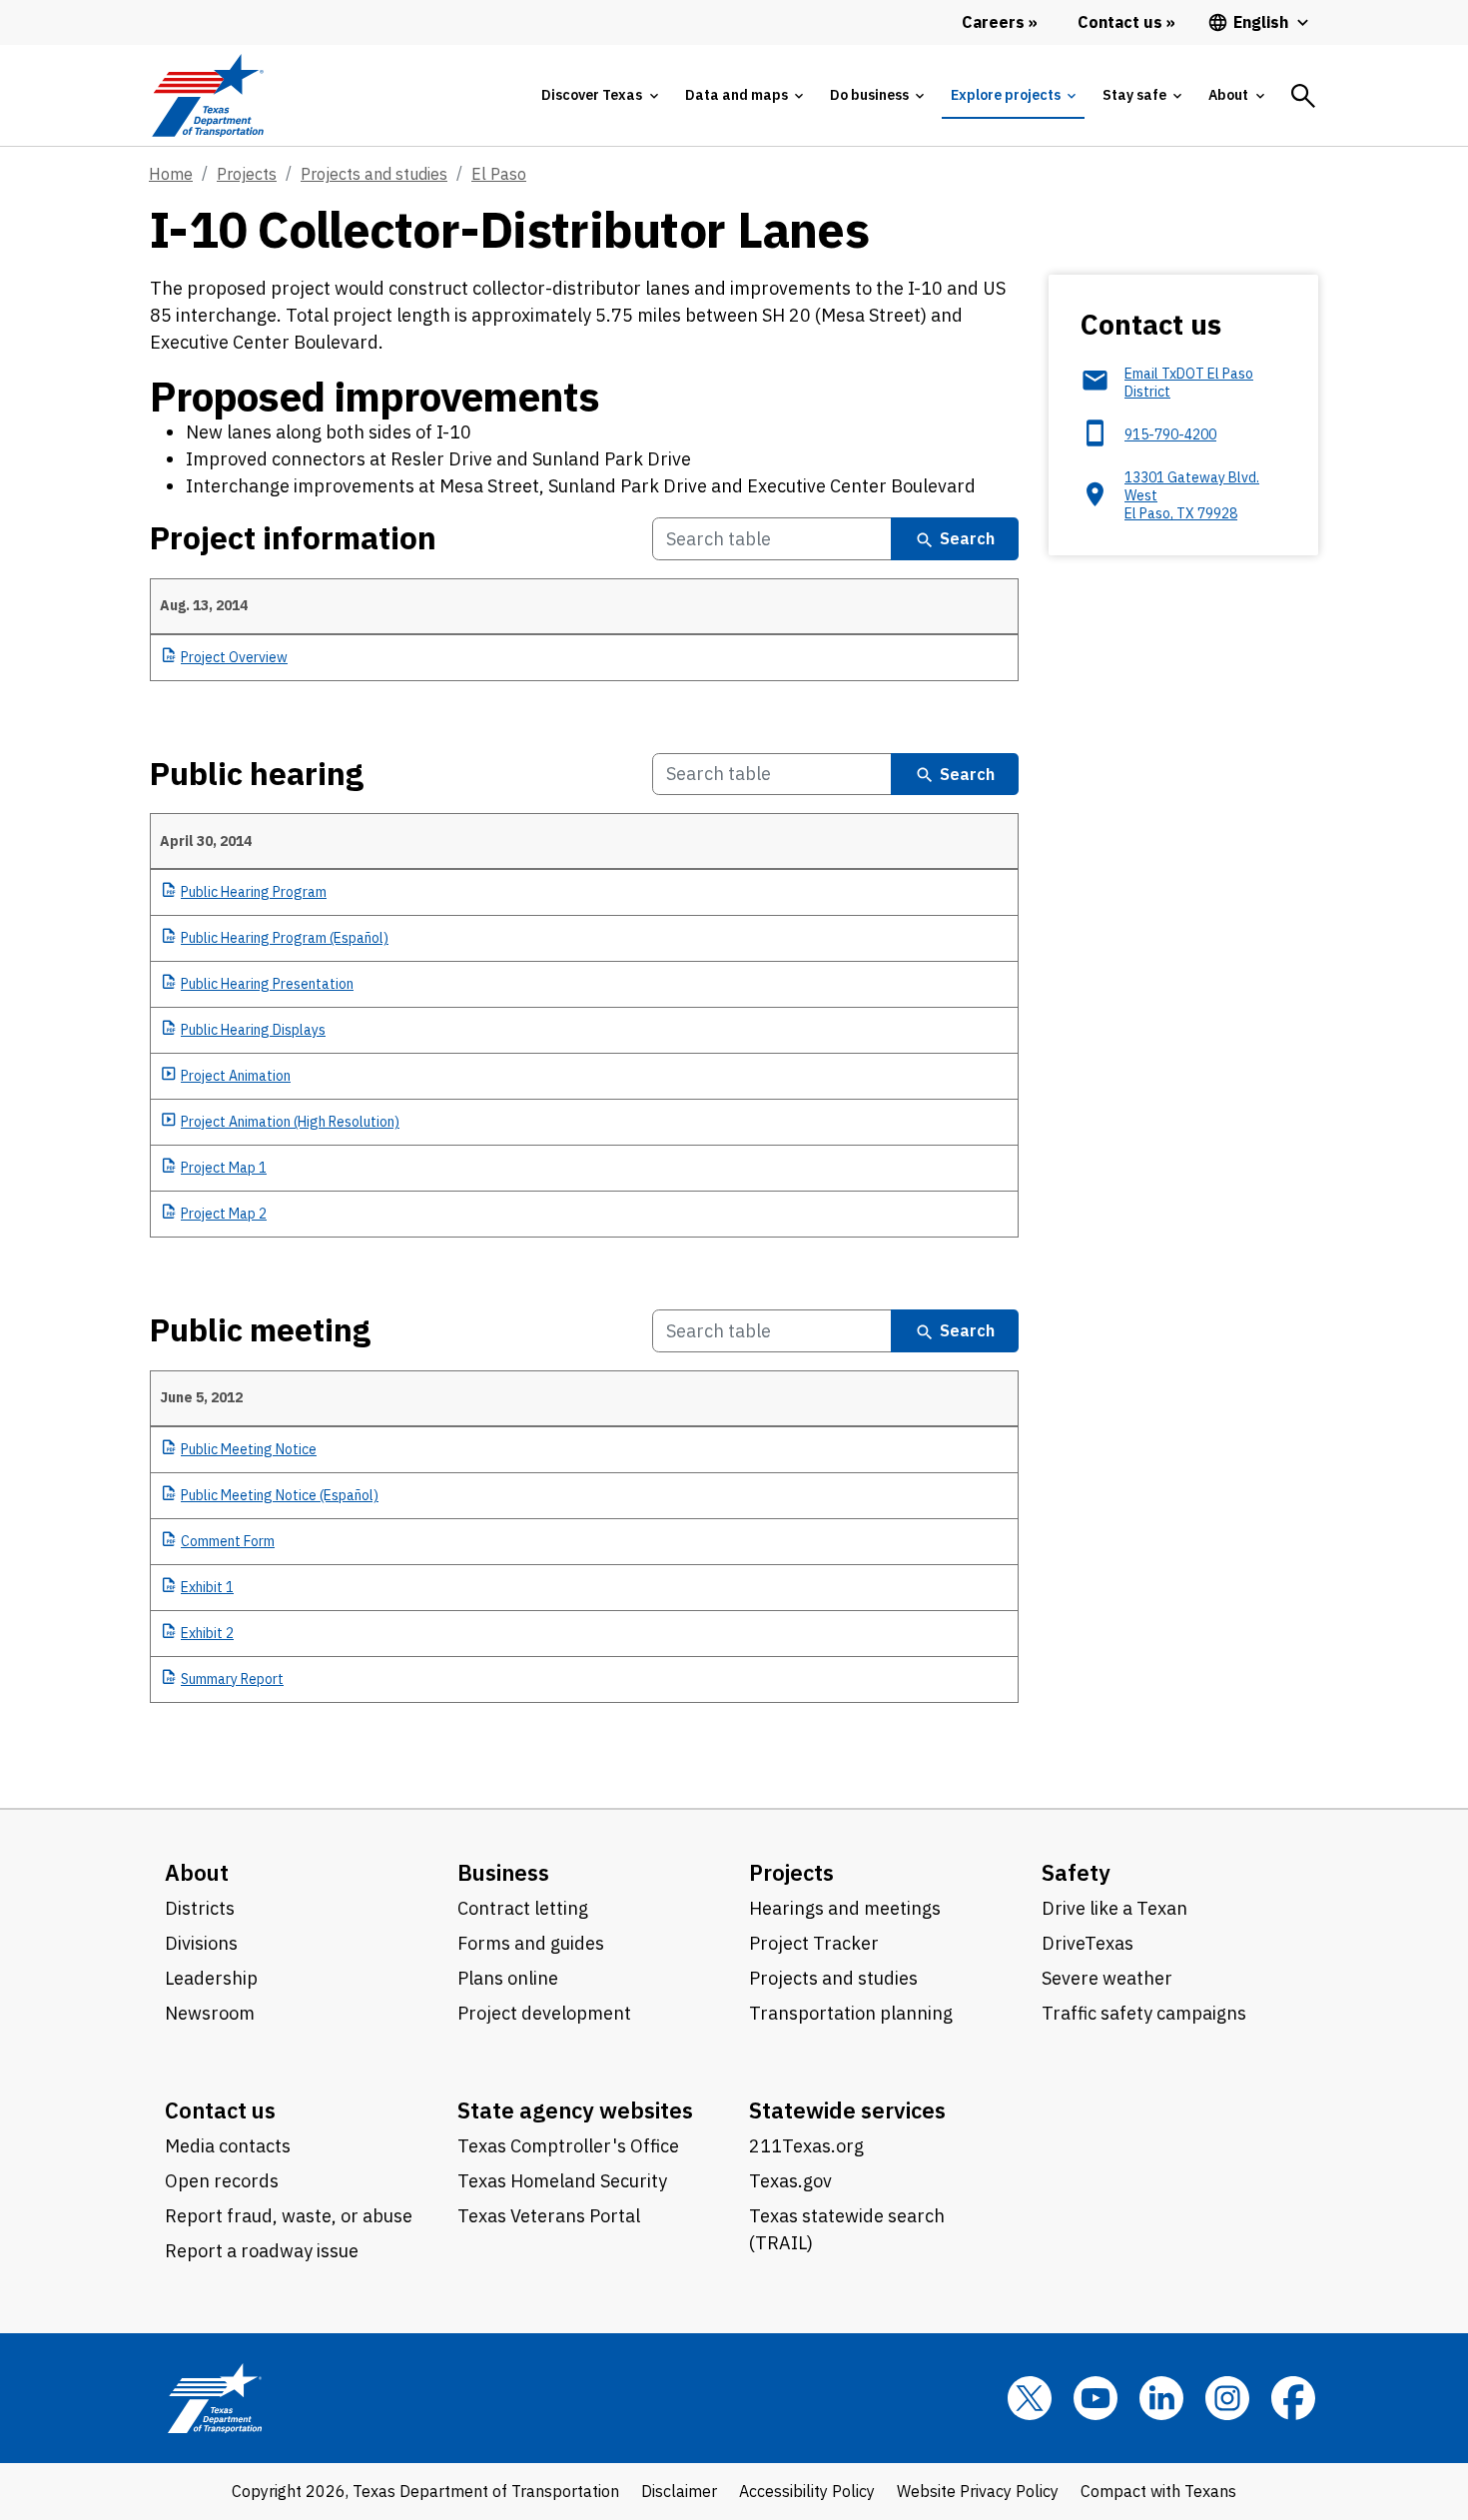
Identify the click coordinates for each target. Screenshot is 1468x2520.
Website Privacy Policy (978, 2491)
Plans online (508, 1978)
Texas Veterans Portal (549, 2216)
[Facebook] (1293, 2398)
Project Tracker (814, 1943)
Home (171, 174)
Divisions (201, 1943)
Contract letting (523, 1908)
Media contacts (228, 2146)
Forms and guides (531, 1943)
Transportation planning (851, 2013)
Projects (247, 174)
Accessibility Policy (807, 2491)
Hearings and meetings (845, 1908)
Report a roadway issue (262, 2251)
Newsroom (210, 2013)
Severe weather (1107, 1978)
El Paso (499, 174)
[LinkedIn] (1161, 2398)
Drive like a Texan (1114, 1908)
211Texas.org (806, 2146)
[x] (1030, 2398)
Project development (544, 2013)
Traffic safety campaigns (1144, 2013)
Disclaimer (679, 2491)
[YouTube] (1096, 2398)
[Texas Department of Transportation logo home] (207, 95)
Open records (222, 2181)
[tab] (599, 95)
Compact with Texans (1158, 2491)
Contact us (220, 2110)
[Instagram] (1227, 2398)
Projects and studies (374, 174)
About (197, 1872)
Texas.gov (790, 2181)
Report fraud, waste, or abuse (289, 2216)
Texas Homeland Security (562, 2181)
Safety (1076, 1872)
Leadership (211, 1978)
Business (503, 1872)
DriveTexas (1088, 1943)
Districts (200, 1908)
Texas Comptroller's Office (568, 2146)
